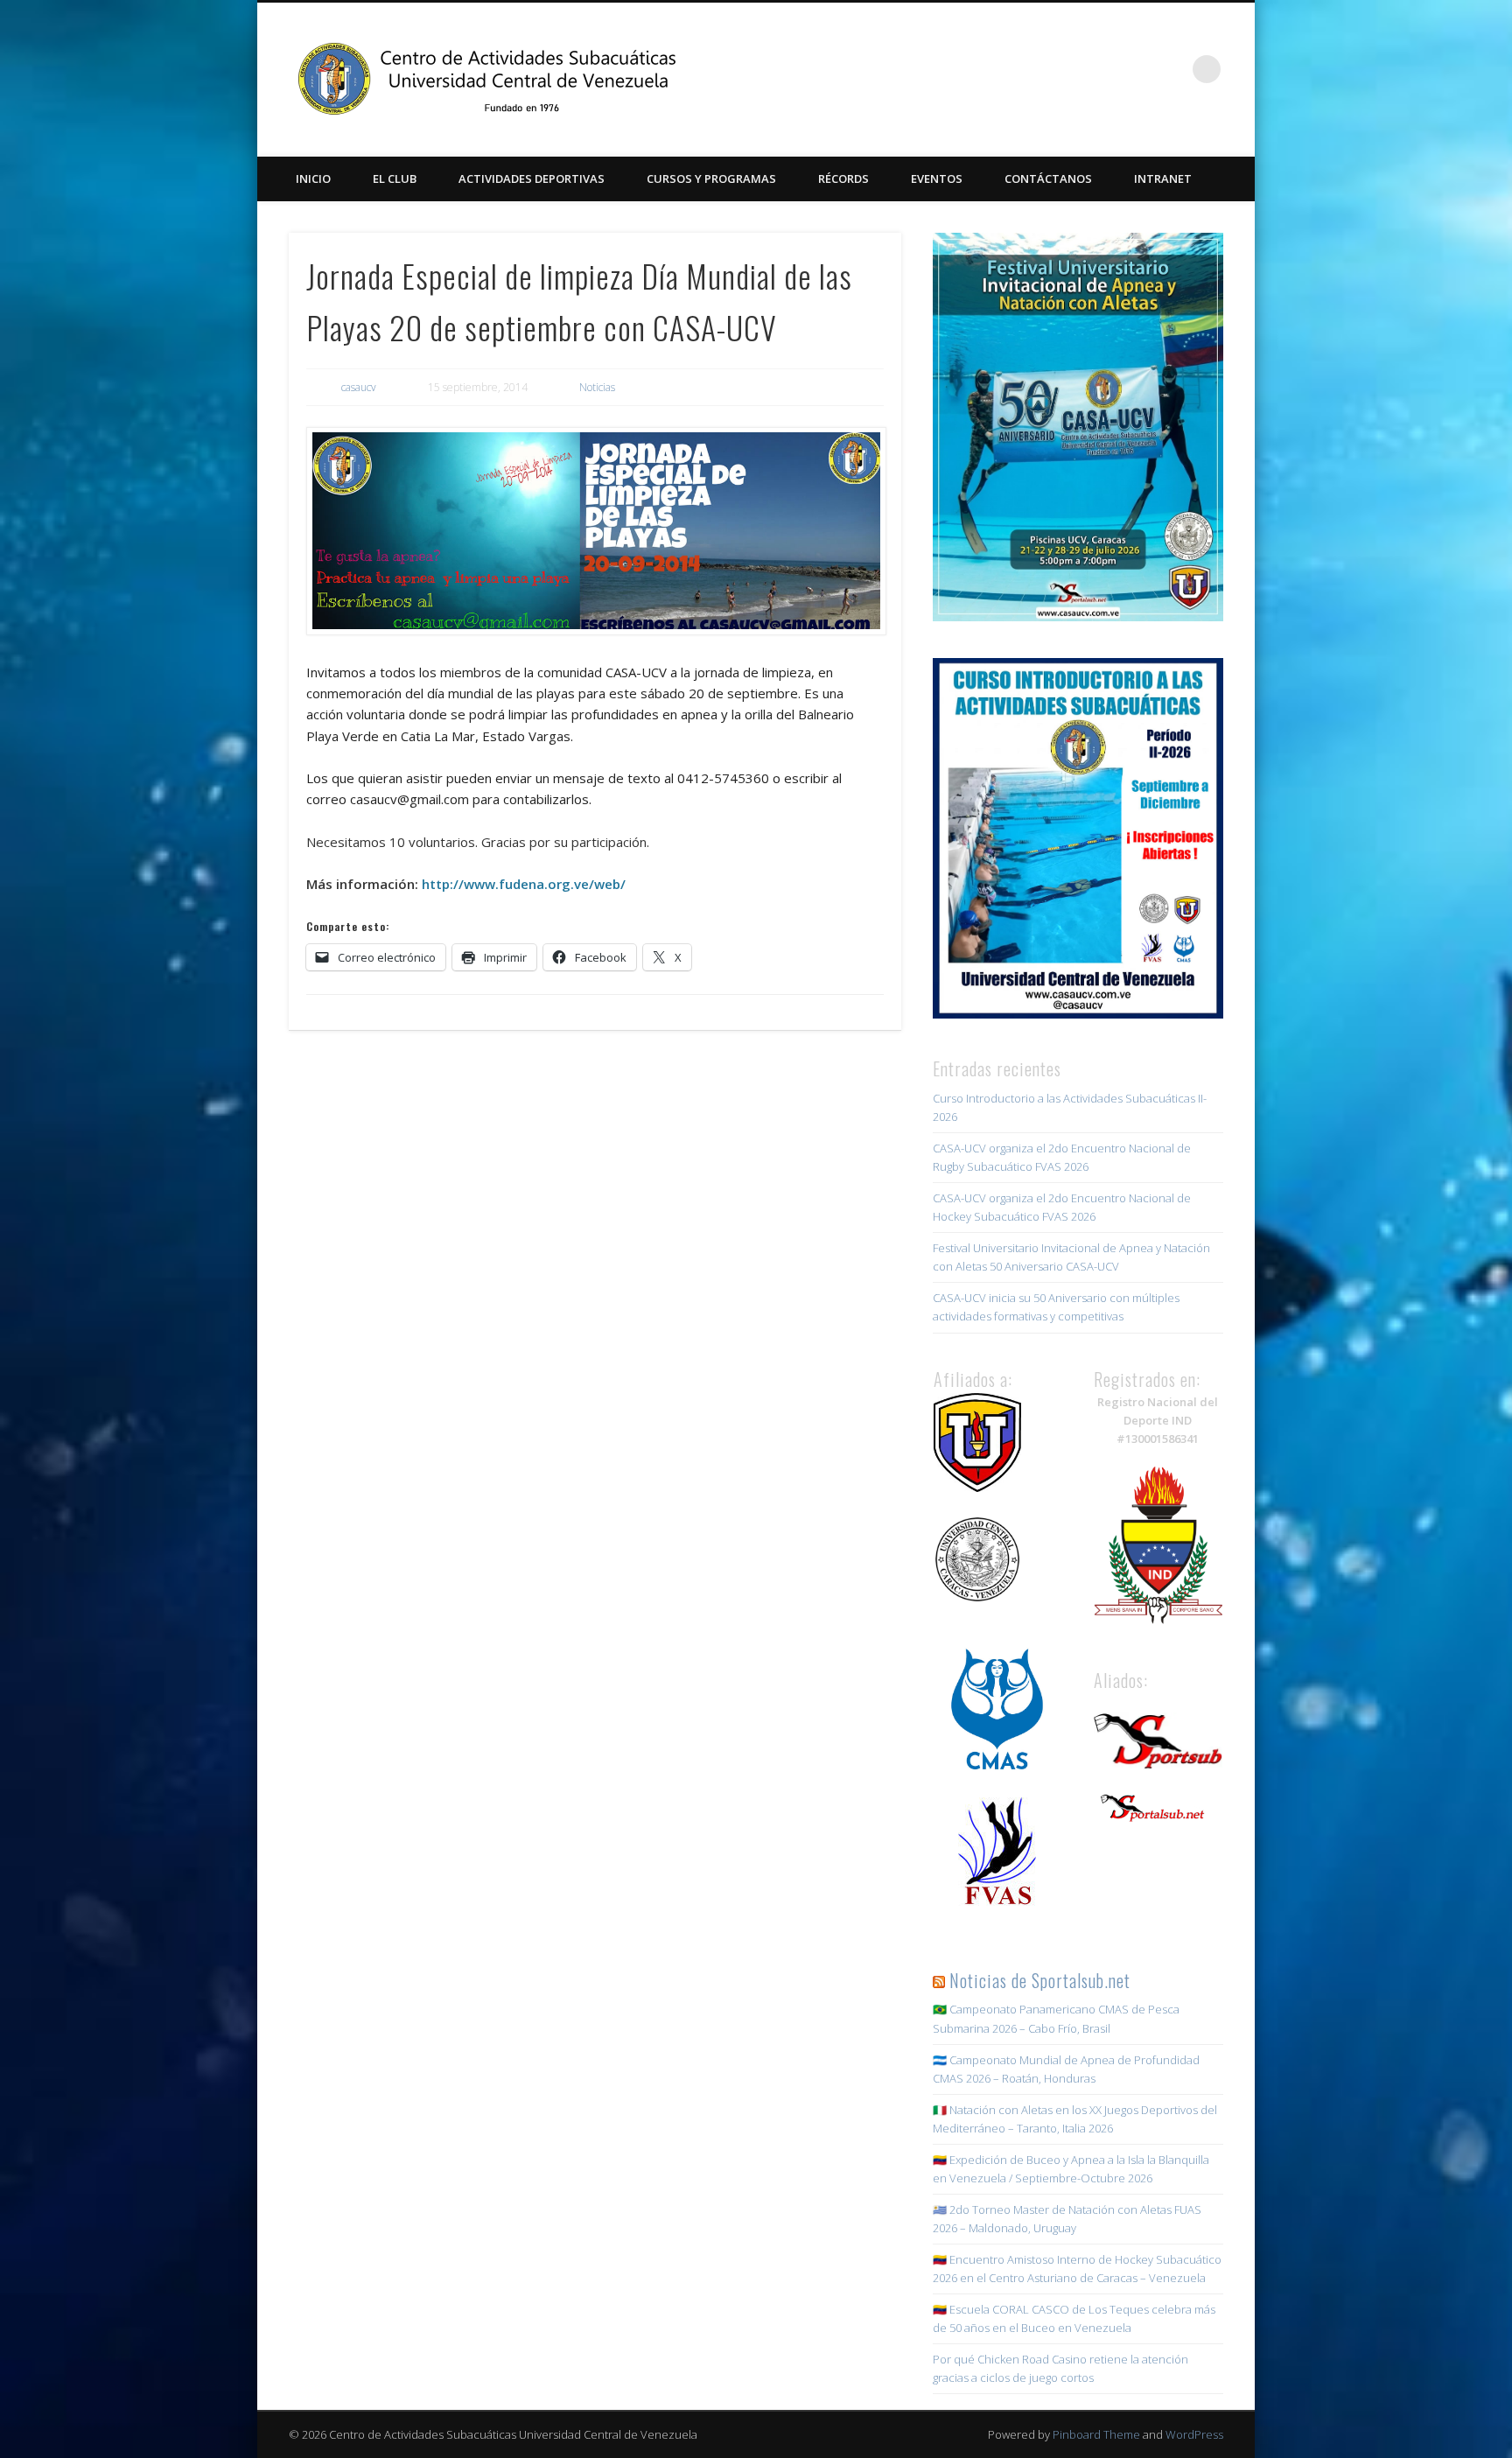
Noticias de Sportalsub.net (1040, 1980)
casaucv (359, 387)
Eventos (937, 179)
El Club (395, 179)
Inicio (313, 179)
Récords (843, 179)
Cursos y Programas (711, 179)
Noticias (597, 387)
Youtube (1171, 69)
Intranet (1163, 179)
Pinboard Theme (1096, 2434)
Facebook (1063, 69)
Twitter (1099, 69)
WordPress (1194, 2434)
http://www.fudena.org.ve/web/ (524, 884)
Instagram (1135, 69)
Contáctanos (1048, 179)
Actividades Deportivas (532, 179)
